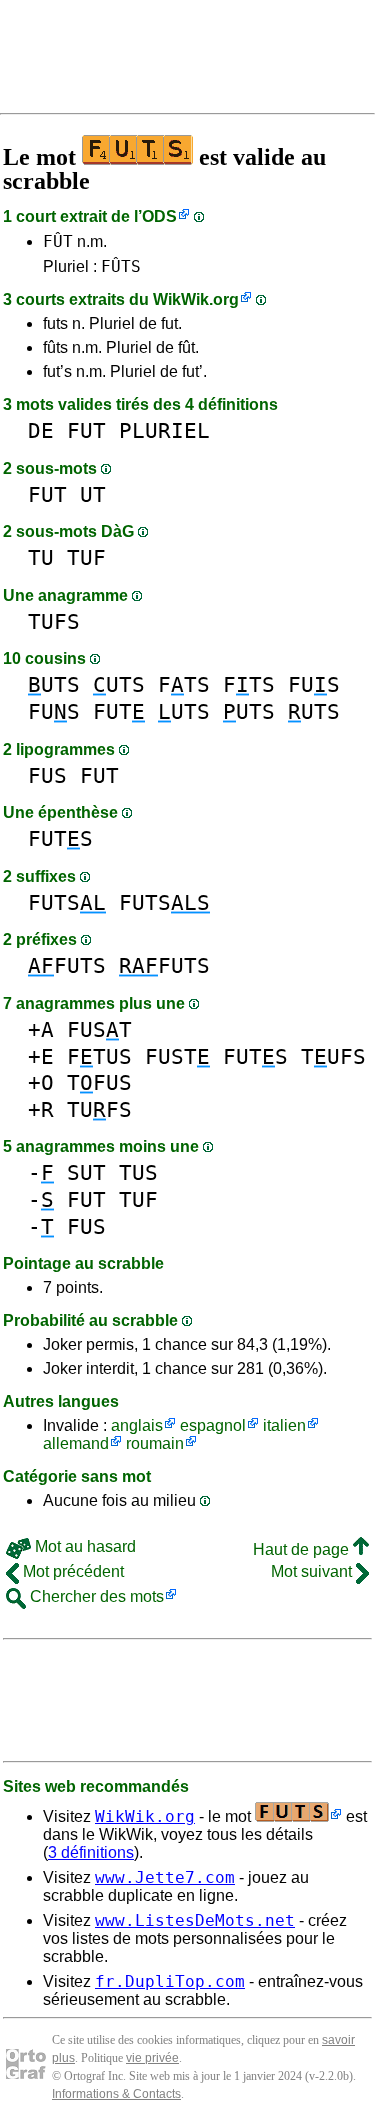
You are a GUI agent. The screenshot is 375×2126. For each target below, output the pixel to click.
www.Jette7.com (165, 1877)
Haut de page (303, 1549)
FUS (314, 684)
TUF (86, 557)
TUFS (54, 621)
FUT (86, 430)
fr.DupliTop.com (170, 1981)
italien (284, 1425)
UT (93, 494)
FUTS (60, 838)
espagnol (213, 1425)
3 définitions (91, 1852)
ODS (159, 216)
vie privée (152, 2058)
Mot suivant (313, 1571)
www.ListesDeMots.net (195, 1920)
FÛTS (121, 266)
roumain (155, 1443)
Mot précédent (71, 1571)
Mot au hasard (83, 1546)
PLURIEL (164, 430)
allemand (76, 1443)
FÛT (58, 241)
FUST (99, 1029)
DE (41, 430)
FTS (184, 684)
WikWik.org (196, 299)
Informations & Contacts (116, 2094)
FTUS (99, 1056)
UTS (54, 684)
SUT (86, 1172)
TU (41, 557)
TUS (138, 1172)
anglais (137, 1425)
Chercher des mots (95, 1596)
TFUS (99, 1082)
